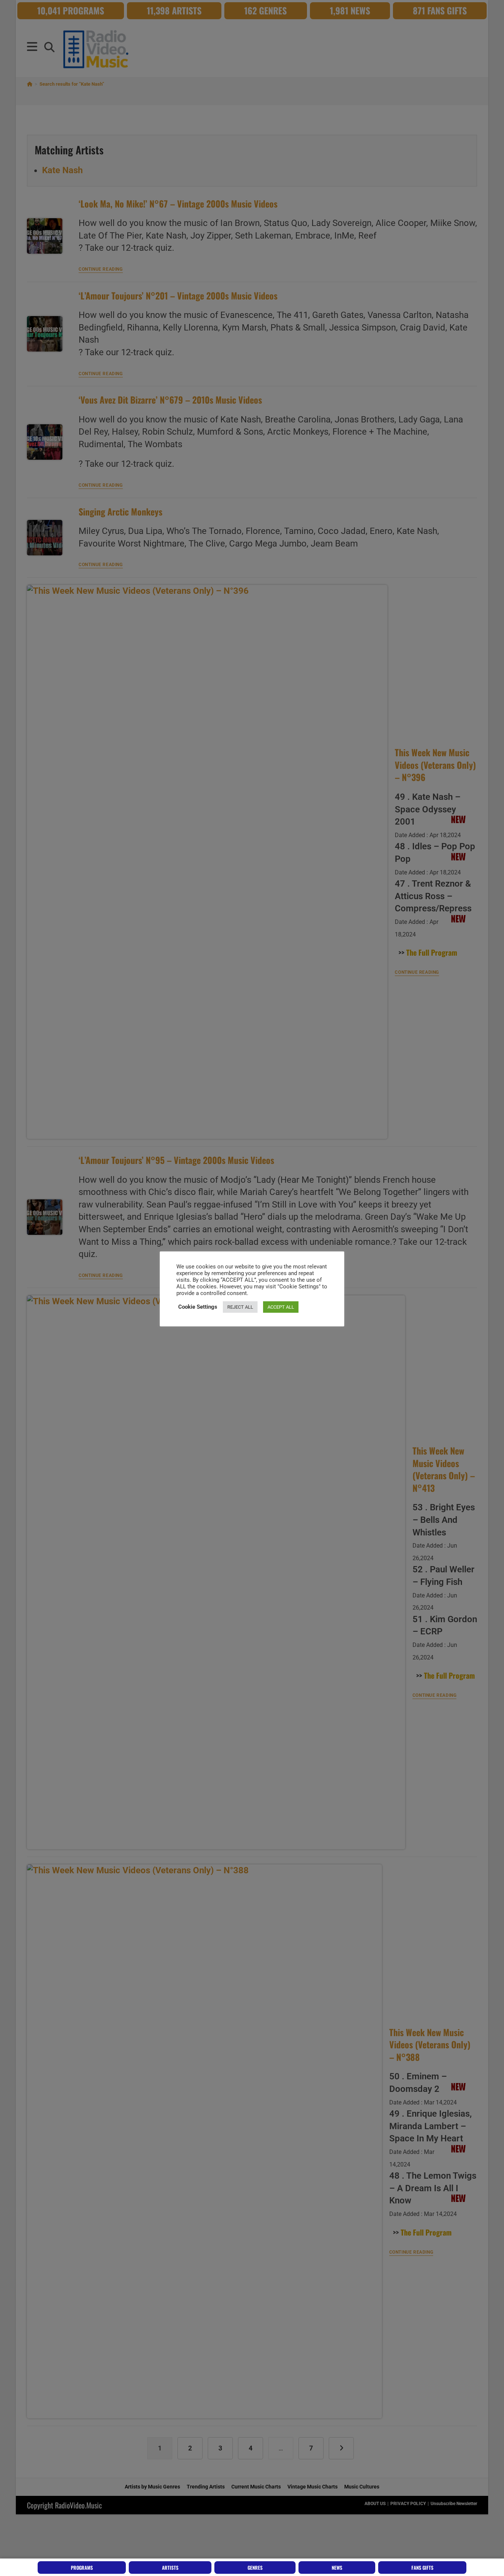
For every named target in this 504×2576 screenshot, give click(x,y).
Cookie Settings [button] (198, 1307)
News (337, 2568)
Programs (82, 2568)
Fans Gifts (422, 2568)
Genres (255, 2568)
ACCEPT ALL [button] (281, 1307)
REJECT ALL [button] (240, 1307)
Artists (170, 2568)
